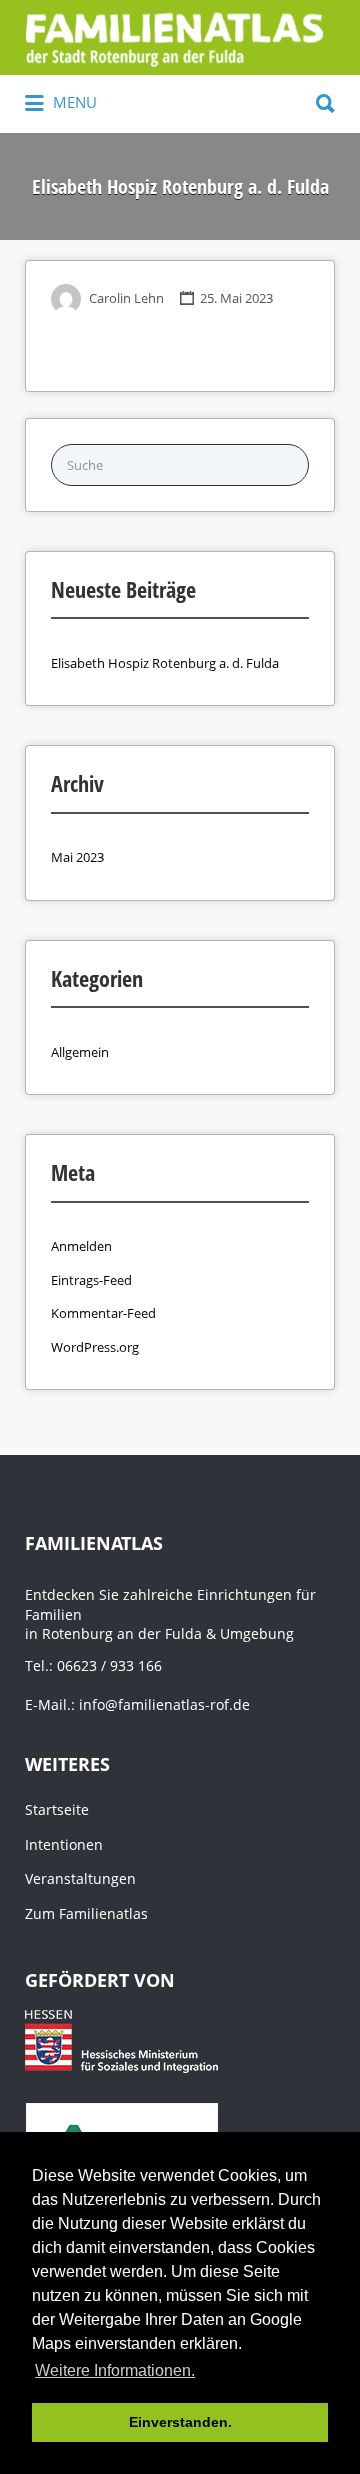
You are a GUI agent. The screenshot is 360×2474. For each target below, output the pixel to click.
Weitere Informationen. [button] (115, 2370)
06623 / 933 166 (109, 1665)
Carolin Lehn (126, 298)
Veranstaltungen (80, 1878)
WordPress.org (95, 1347)
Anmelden (81, 1246)
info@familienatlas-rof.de (164, 1704)
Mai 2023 (77, 857)
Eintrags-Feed (91, 1280)
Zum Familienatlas (86, 1913)
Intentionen (64, 1844)
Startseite (57, 1809)
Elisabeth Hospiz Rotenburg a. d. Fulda (165, 663)
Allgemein (80, 1052)
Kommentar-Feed (103, 1313)
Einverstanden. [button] (180, 2422)
